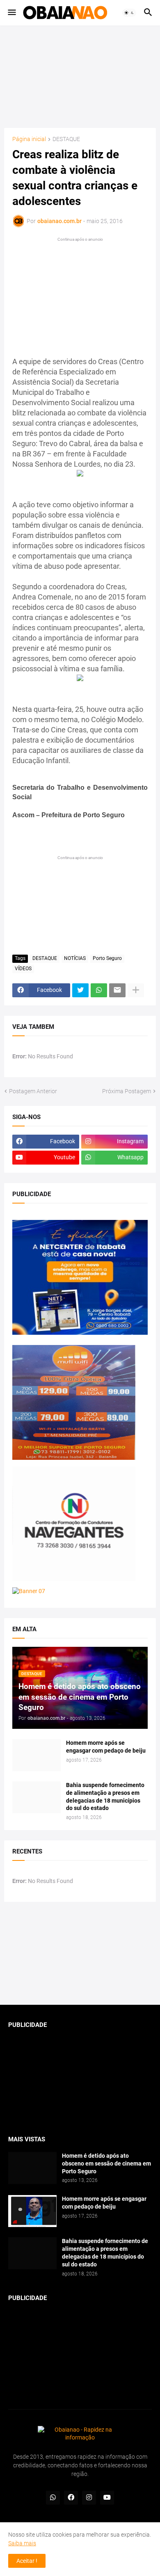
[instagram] (89, 2498)
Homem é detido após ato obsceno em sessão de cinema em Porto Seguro (106, 2163)
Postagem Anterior (33, 1091)
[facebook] (71, 2498)
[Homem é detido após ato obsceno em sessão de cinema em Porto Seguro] (32, 2168)
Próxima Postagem (127, 1091)
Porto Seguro (107, 958)
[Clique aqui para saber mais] (80, 1954)
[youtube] (107, 2498)
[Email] (117, 990)
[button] (11, 13)
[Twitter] (80, 990)
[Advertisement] (80, 77)
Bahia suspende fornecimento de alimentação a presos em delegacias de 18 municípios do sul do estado (105, 1797)
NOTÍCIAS (75, 958)
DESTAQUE (66, 139)
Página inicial (29, 139)
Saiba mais (22, 2543)
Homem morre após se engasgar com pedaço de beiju (106, 1747)
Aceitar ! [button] (27, 2561)
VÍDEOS (23, 969)
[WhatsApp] (99, 990)
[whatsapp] (53, 2498)
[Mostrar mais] (136, 990)
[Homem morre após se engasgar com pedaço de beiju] (37, 1755)
